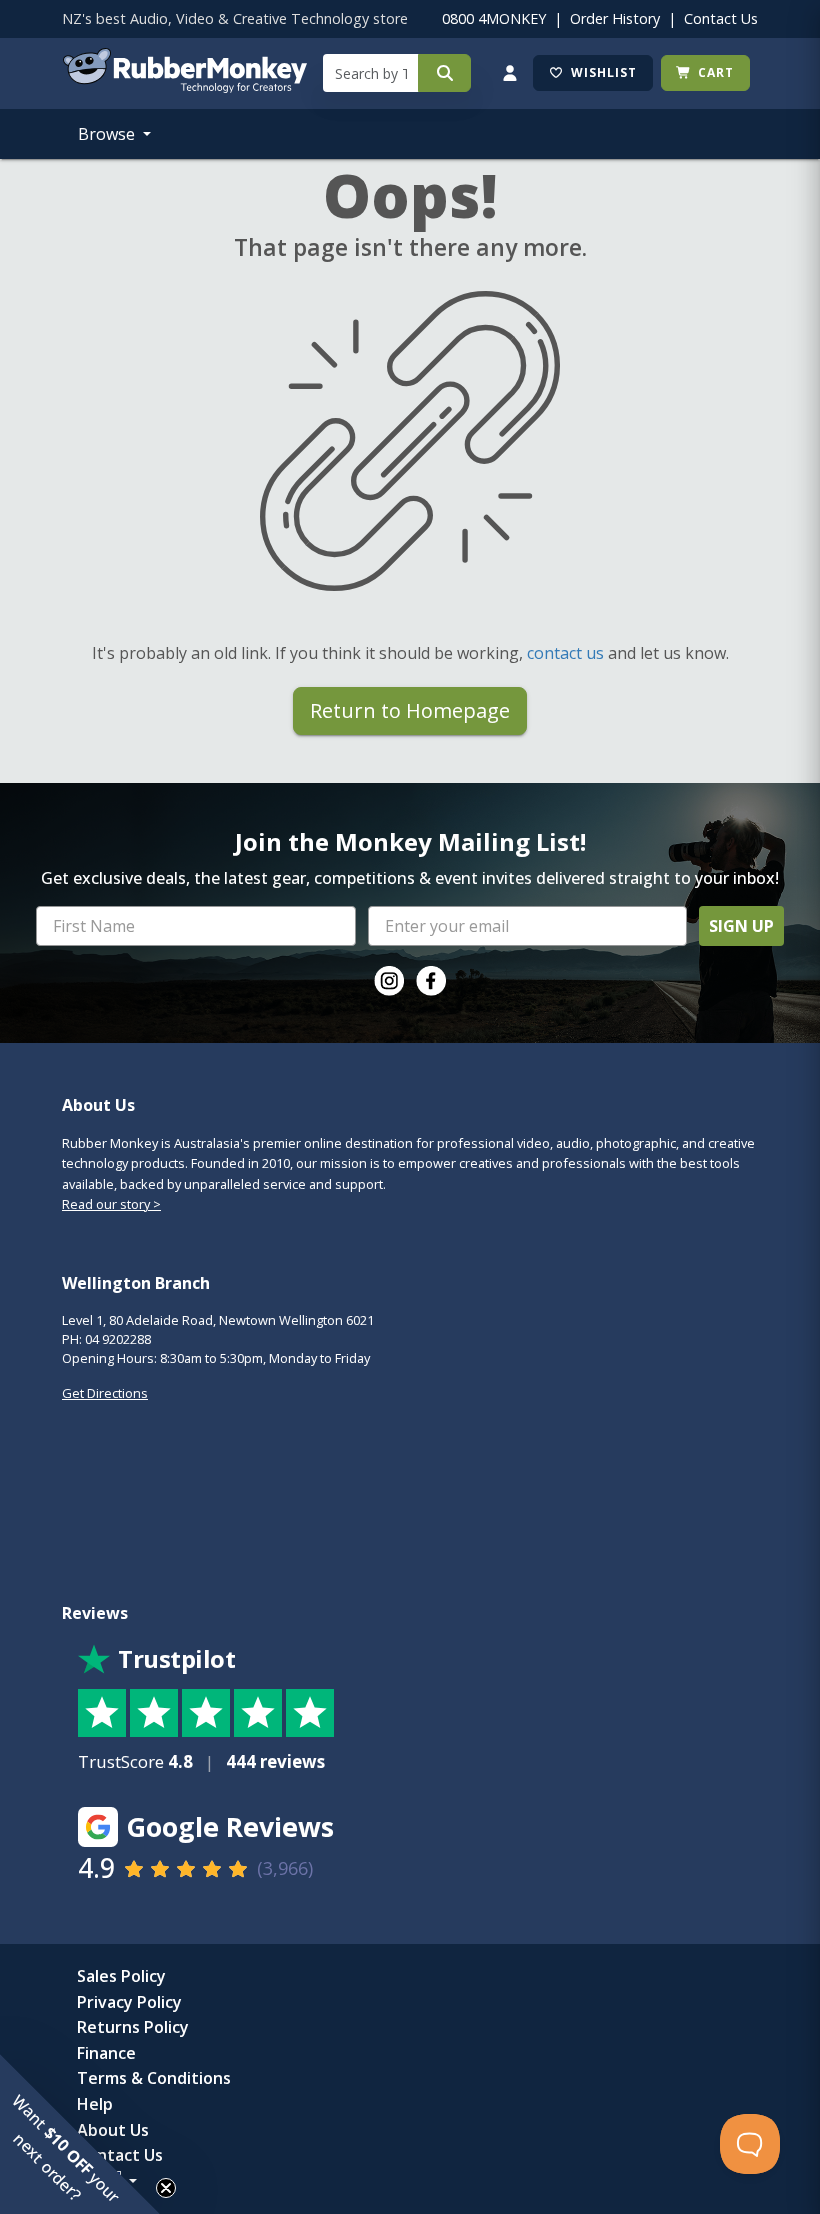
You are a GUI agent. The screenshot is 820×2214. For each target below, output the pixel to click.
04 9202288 (118, 1339)
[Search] (444, 73)
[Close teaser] (166, 2188)
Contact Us (721, 18)
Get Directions (105, 1393)
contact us (565, 653)
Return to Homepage (410, 710)
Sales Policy (121, 1976)
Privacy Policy (129, 2002)
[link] (389, 981)
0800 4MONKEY (494, 18)
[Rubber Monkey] (184, 87)
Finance (106, 2053)
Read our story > (111, 1204)
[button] (80, 2134)
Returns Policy (133, 2027)
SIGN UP (741, 926)
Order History (615, 18)
